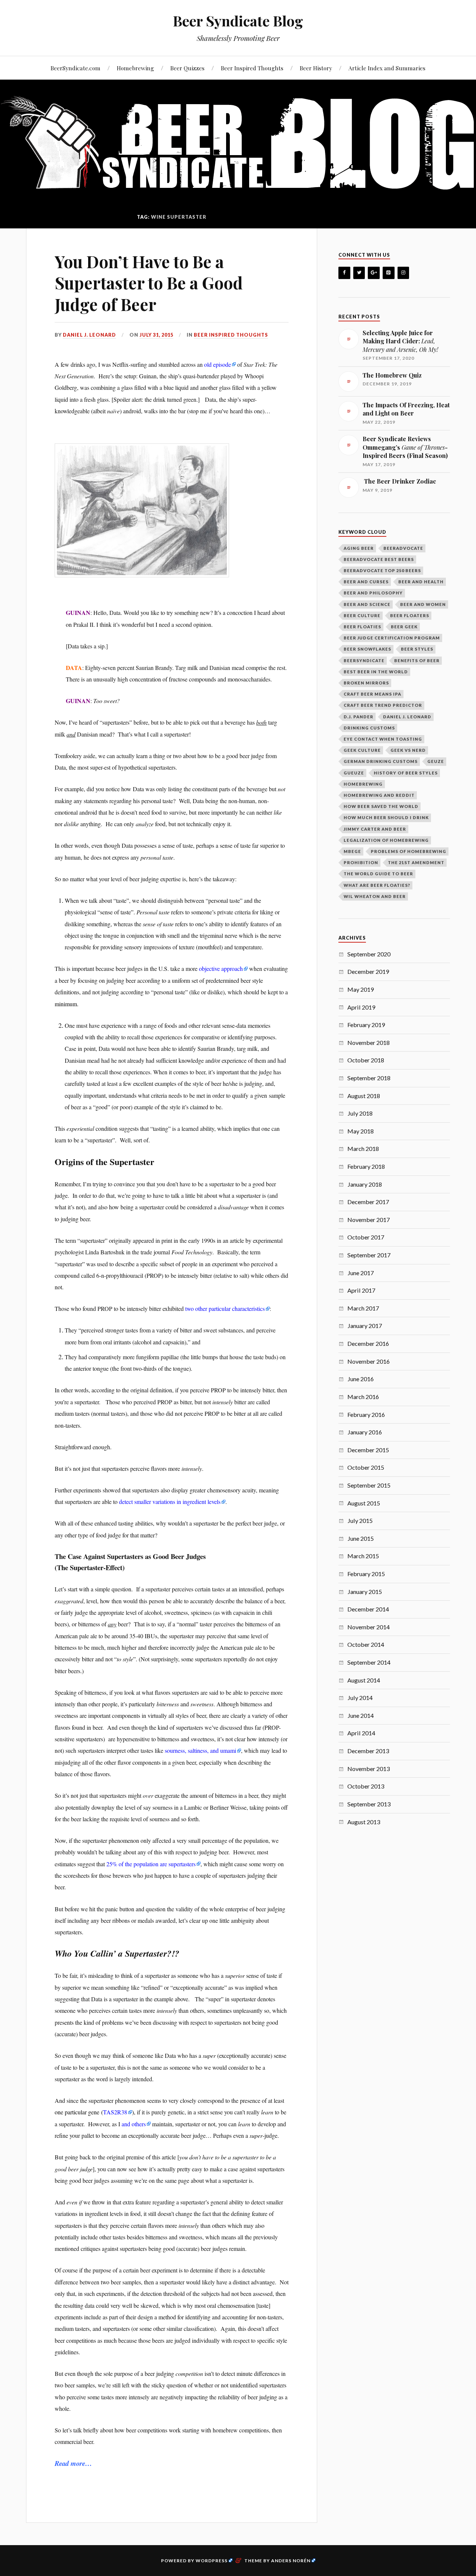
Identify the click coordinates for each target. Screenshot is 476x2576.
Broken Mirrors (366, 683)
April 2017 (361, 1290)
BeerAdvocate (403, 548)
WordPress (212, 2561)
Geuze (436, 761)
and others (134, 2124)
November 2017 (369, 1220)
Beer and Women (423, 604)
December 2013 (368, 1751)
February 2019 (366, 1025)
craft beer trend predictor (383, 705)
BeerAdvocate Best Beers (379, 559)
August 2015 (364, 1503)
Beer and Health (421, 582)
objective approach (221, 968)
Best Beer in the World (376, 672)
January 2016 (365, 1432)
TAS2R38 (115, 2112)
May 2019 (361, 989)
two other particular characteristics (225, 1308)
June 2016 (361, 1379)
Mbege (352, 851)
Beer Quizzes (187, 68)
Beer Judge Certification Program (392, 638)
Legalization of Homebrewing (386, 840)
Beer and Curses (366, 582)
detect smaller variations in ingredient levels (170, 1502)
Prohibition (361, 862)
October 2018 (366, 1060)
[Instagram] (403, 273)
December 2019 (368, 971)
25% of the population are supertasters (151, 1864)
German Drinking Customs (381, 761)
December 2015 (368, 1450)
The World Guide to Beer (378, 874)
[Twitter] (359, 273)
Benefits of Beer (417, 660)
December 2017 (368, 1202)
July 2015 (360, 1520)
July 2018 (360, 1113)
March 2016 (363, 1397)
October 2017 (366, 1237)
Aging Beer (359, 548)
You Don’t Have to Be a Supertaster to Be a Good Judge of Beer (149, 283)
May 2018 (361, 1131)
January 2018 (365, 1184)
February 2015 (366, 1574)
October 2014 (366, 1644)
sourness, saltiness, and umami (200, 1750)
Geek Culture (362, 750)
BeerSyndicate (364, 660)
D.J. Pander (358, 717)
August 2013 (364, 1822)
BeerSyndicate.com (75, 68)
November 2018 (369, 1042)
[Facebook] (344, 273)
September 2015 (369, 1485)
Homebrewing (135, 68)
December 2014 (368, 1609)
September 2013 (369, 1804)
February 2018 (366, 1166)
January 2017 (365, 1326)
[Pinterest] (389, 273)
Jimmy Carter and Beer (375, 829)
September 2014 (369, 1662)
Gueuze (354, 773)
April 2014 (361, 1733)
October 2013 (366, 1786)
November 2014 (369, 1627)
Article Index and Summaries (387, 68)
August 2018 (364, 1096)
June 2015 (361, 1538)
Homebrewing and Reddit (379, 795)
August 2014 (364, 1680)
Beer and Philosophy (373, 593)
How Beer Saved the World (381, 806)
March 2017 (363, 1308)
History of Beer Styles (406, 773)
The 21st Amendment (416, 862)
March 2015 (363, 1556)
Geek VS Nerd (408, 750)
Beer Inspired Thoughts (252, 68)
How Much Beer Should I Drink (386, 817)
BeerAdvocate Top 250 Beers (382, 570)
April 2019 (361, 1007)
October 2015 (366, 1467)
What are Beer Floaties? (377, 885)
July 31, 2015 (156, 335)
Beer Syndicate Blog (238, 21)
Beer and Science (367, 604)
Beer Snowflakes (367, 649)
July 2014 (360, 1698)
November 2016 (369, 1361)
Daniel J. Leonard (89, 335)
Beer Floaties (362, 627)
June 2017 (361, 1273)
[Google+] (374, 273)
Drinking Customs (369, 728)
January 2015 (365, 1592)
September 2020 (369, 954)
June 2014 (361, 1715)
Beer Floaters (410, 615)
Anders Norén (291, 2561)
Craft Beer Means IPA (372, 694)
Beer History (316, 68)
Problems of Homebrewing (409, 851)
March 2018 (363, 1149)
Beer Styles (417, 649)
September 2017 (369, 1255)
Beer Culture (362, 615)
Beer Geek (404, 627)
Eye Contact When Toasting (383, 739)
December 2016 (368, 1343)
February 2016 (366, 1414)
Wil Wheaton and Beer (375, 896)
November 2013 (369, 1769)
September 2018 (369, 1078)
